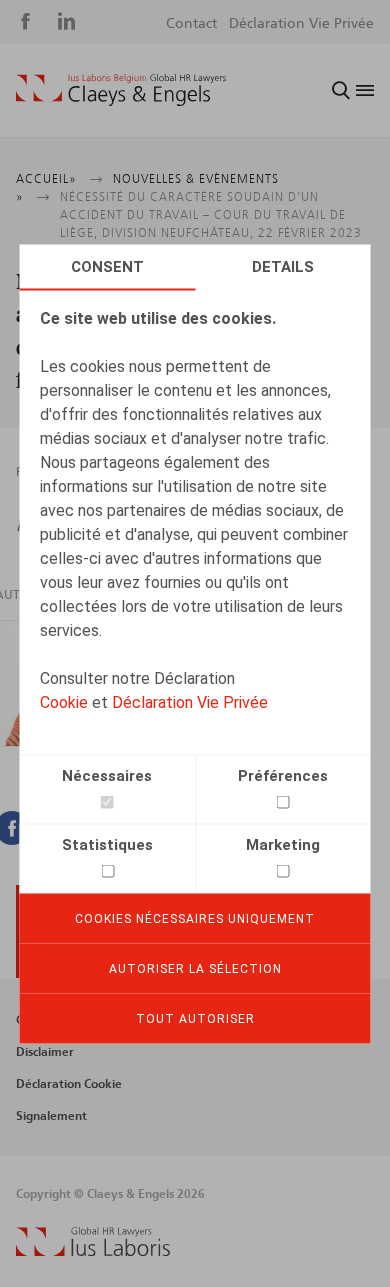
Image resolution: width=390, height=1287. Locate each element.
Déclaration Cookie (69, 1084)
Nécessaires (107, 775)
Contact (191, 24)
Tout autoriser (195, 1018)
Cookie (64, 701)
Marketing (283, 844)
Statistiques (107, 844)
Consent (107, 266)
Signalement (51, 1116)
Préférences (283, 775)
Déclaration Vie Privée (190, 701)
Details (283, 266)
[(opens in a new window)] (93, 1251)
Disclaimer (45, 1052)
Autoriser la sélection (195, 968)
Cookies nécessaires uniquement (195, 918)
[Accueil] (121, 90)
